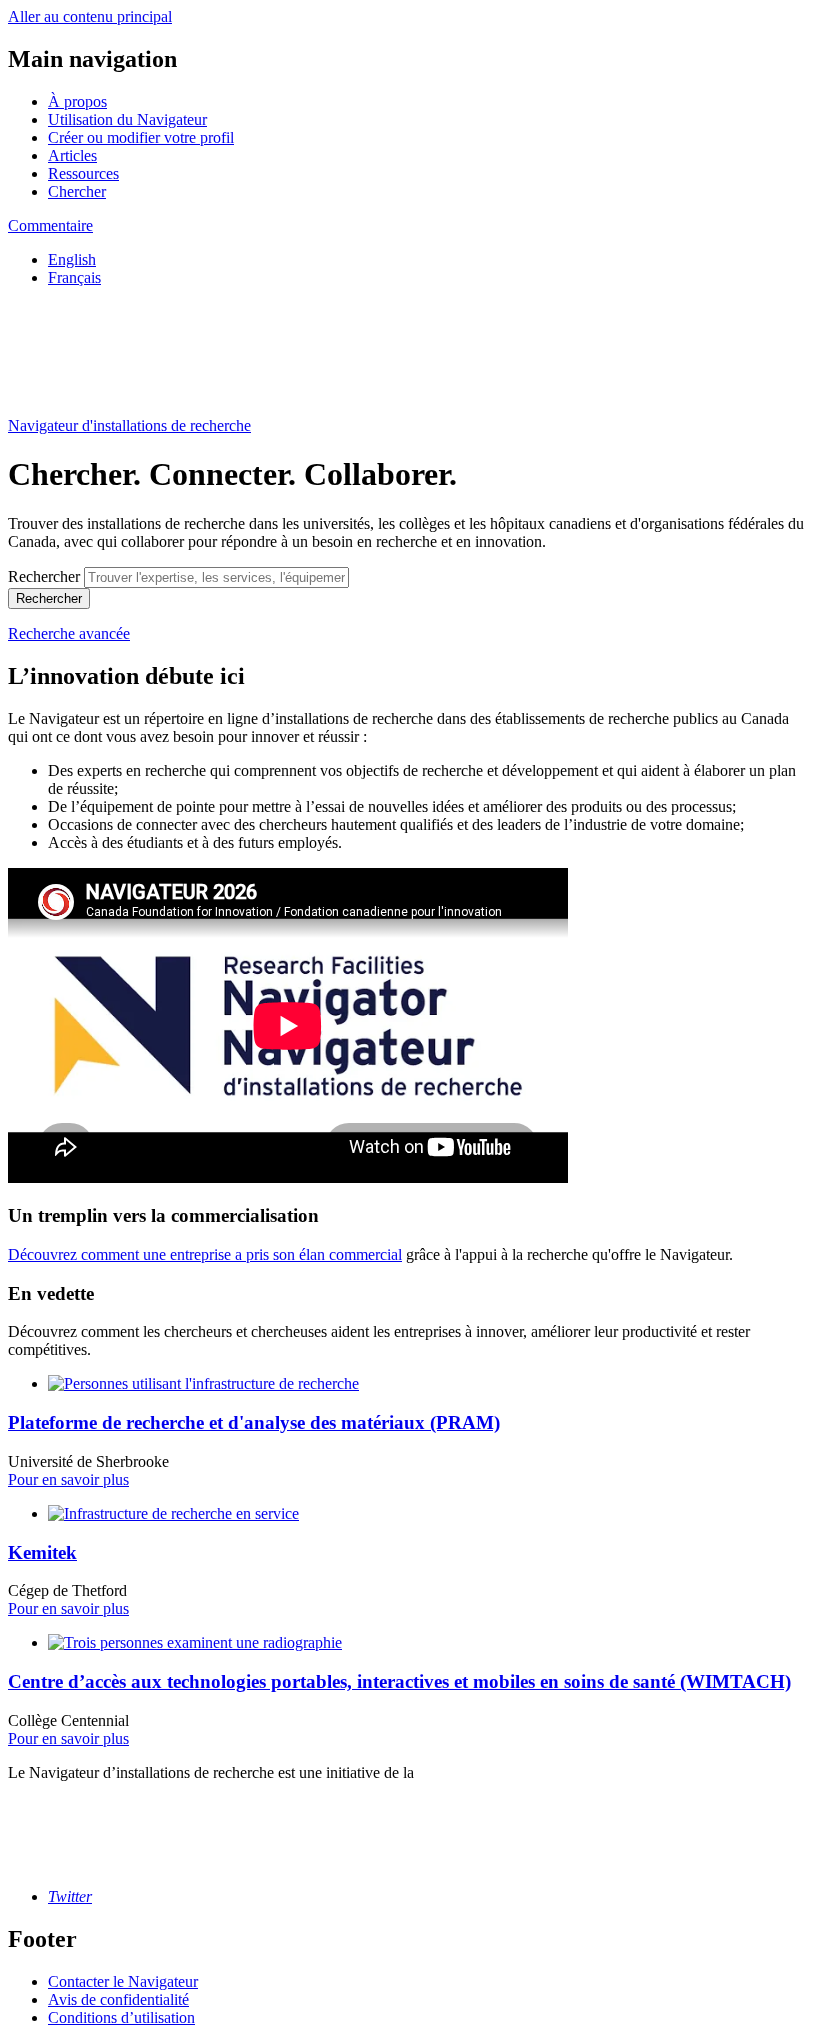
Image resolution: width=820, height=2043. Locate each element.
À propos (77, 101)
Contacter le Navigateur (123, 1981)
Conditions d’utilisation (121, 2017)
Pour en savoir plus (68, 1479)
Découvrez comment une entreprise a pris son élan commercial (205, 1254)
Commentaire (50, 225)
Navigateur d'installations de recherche (129, 425)
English (72, 259)
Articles (72, 155)
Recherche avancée (69, 633)
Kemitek (42, 1552)
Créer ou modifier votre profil (141, 137)
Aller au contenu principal (90, 16)
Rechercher (44, 576)
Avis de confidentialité (118, 1999)
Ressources (83, 173)
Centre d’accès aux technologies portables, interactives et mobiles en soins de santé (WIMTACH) (399, 1681)
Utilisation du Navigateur (127, 119)
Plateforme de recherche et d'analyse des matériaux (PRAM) (254, 1422)
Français (74, 277)
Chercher (77, 191)
